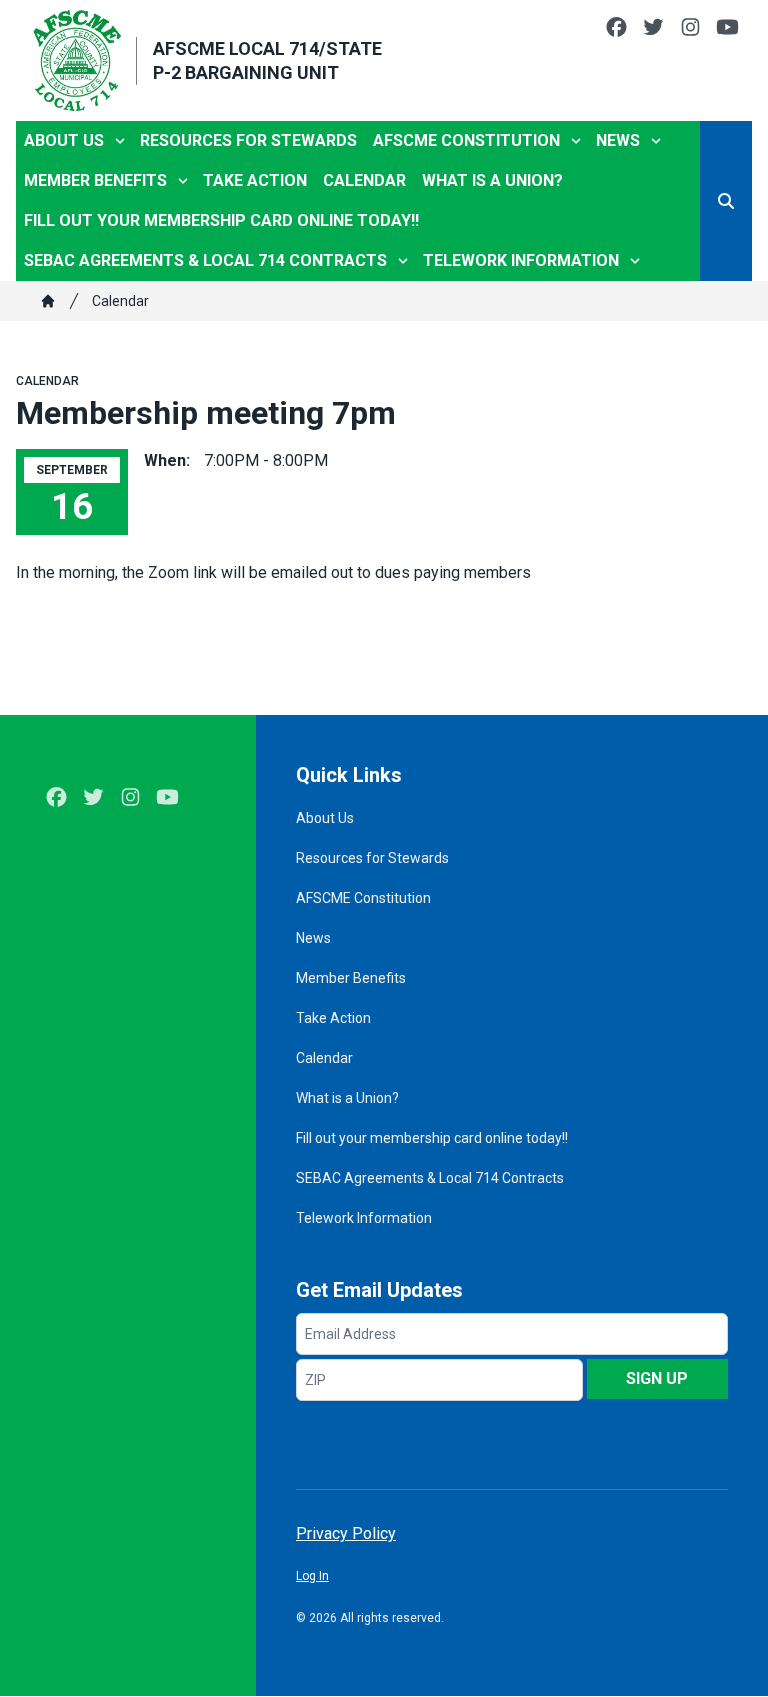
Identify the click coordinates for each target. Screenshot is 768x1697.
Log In (312, 1576)
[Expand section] (120, 141)
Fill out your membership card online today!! (221, 220)
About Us (64, 140)
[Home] (48, 301)
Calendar (364, 180)
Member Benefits (95, 180)
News (618, 140)
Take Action (255, 180)
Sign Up (657, 1378)
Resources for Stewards (248, 140)
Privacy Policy (346, 1533)
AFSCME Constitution (466, 140)
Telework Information (521, 260)
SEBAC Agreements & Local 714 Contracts (205, 260)
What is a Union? (492, 180)
